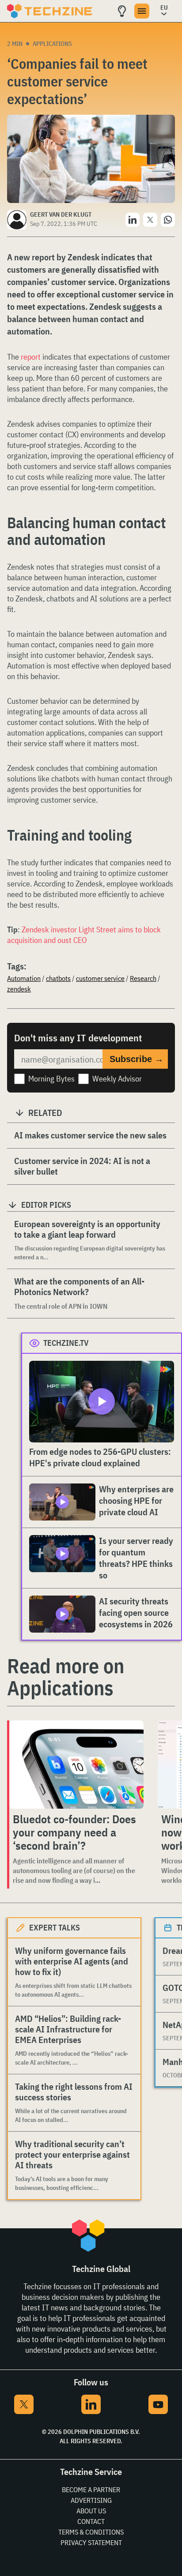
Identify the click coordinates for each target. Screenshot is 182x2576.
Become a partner (91, 2490)
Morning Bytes (51, 1079)
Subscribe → (136, 1059)
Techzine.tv (66, 1343)
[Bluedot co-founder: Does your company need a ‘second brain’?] (76, 1765)
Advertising (91, 2500)
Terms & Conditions (91, 2532)
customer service (100, 978)
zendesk (19, 989)
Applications (52, 44)
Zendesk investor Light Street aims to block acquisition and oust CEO (84, 935)
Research (143, 978)
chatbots (58, 978)
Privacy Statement (91, 2542)
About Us (91, 2511)
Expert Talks (55, 1928)
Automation (24, 978)
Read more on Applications (66, 1677)
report (31, 357)
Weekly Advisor (117, 1079)
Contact (91, 2521)
